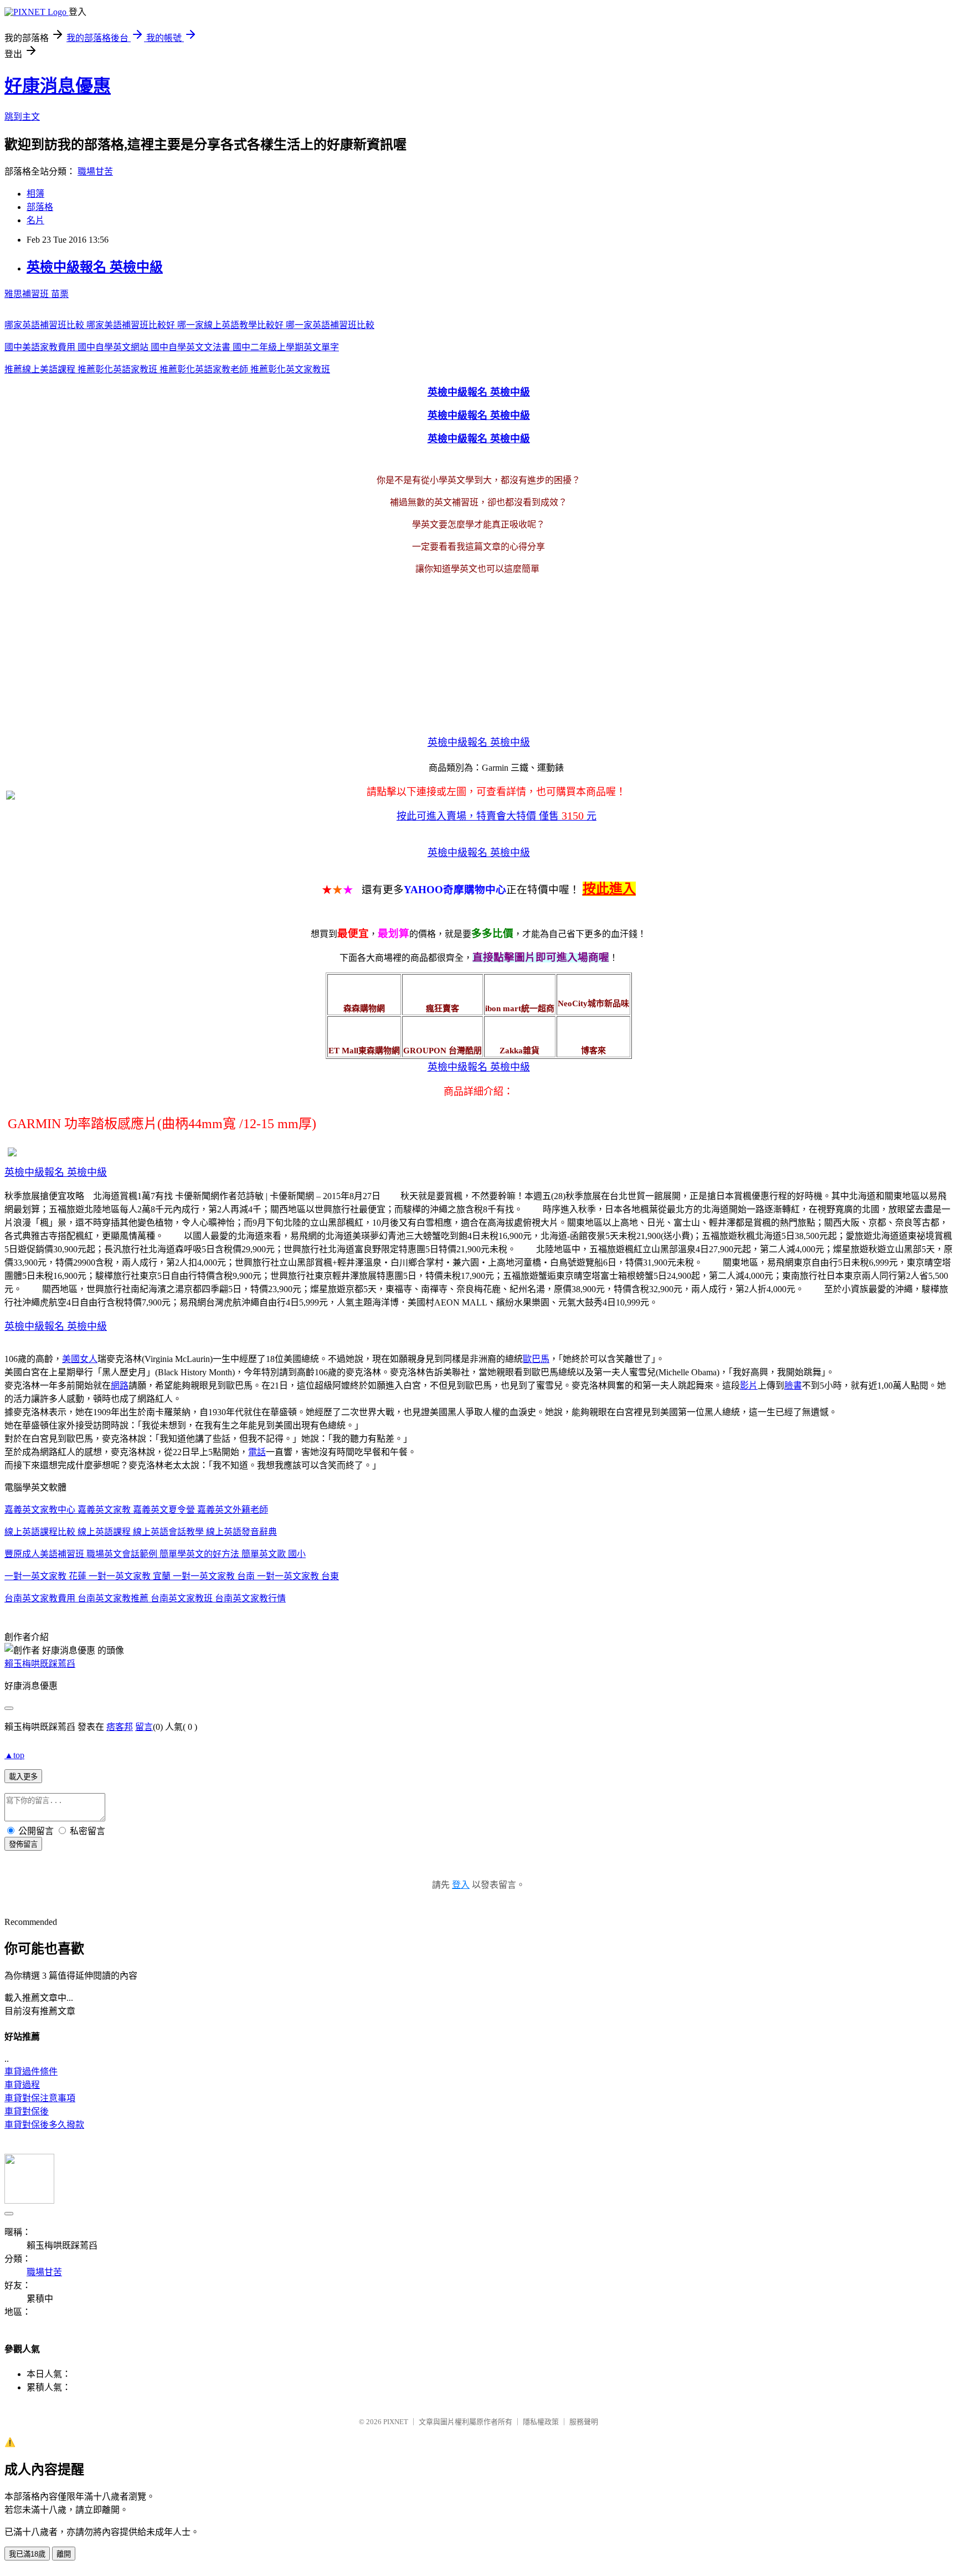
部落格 (40, 207)
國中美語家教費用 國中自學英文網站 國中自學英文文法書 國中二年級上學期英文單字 (172, 347)
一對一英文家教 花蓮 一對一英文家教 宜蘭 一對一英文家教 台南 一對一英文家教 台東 (172, 1576)
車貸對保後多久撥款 (44, 2125)
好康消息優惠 (58, 86)
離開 (64, 2554)
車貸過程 (22, 2085)
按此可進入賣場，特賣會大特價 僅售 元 (496, 816)
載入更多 (23, 1777)
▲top (14, 1755)
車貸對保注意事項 (40, 2098)
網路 (120, 1386)
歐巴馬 (536, 1359)
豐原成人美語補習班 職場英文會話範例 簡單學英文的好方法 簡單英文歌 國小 (155, 1554)
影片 (749, 1386)
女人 (89, 1359)
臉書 (793, 1386)
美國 (71, 1359)
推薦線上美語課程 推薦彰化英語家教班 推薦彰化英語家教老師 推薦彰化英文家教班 (167, 369)
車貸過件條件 (31, 2071)
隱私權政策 (541, 2422)
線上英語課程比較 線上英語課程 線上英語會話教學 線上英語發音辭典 (141, 1532)
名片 (35, 220)
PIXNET (396, 2422)
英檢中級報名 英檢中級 (95, 267)
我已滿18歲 (27, 2554)
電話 (257, 1452)
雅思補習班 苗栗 (37, 294)
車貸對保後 (27, 2111)
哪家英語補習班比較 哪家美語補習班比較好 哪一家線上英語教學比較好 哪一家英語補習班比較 (189, 325)
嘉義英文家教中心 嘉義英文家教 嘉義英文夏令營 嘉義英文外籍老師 (136, 1510)
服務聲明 (584, 2422)
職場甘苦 (95, 171)
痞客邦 (120, 1727)
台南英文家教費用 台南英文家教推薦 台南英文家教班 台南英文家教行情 (145, 1598)
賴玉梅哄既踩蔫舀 (40, 1664)
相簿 (35, 194)
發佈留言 (23, 1844)
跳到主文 (22, 117)
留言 (144, 1727)
